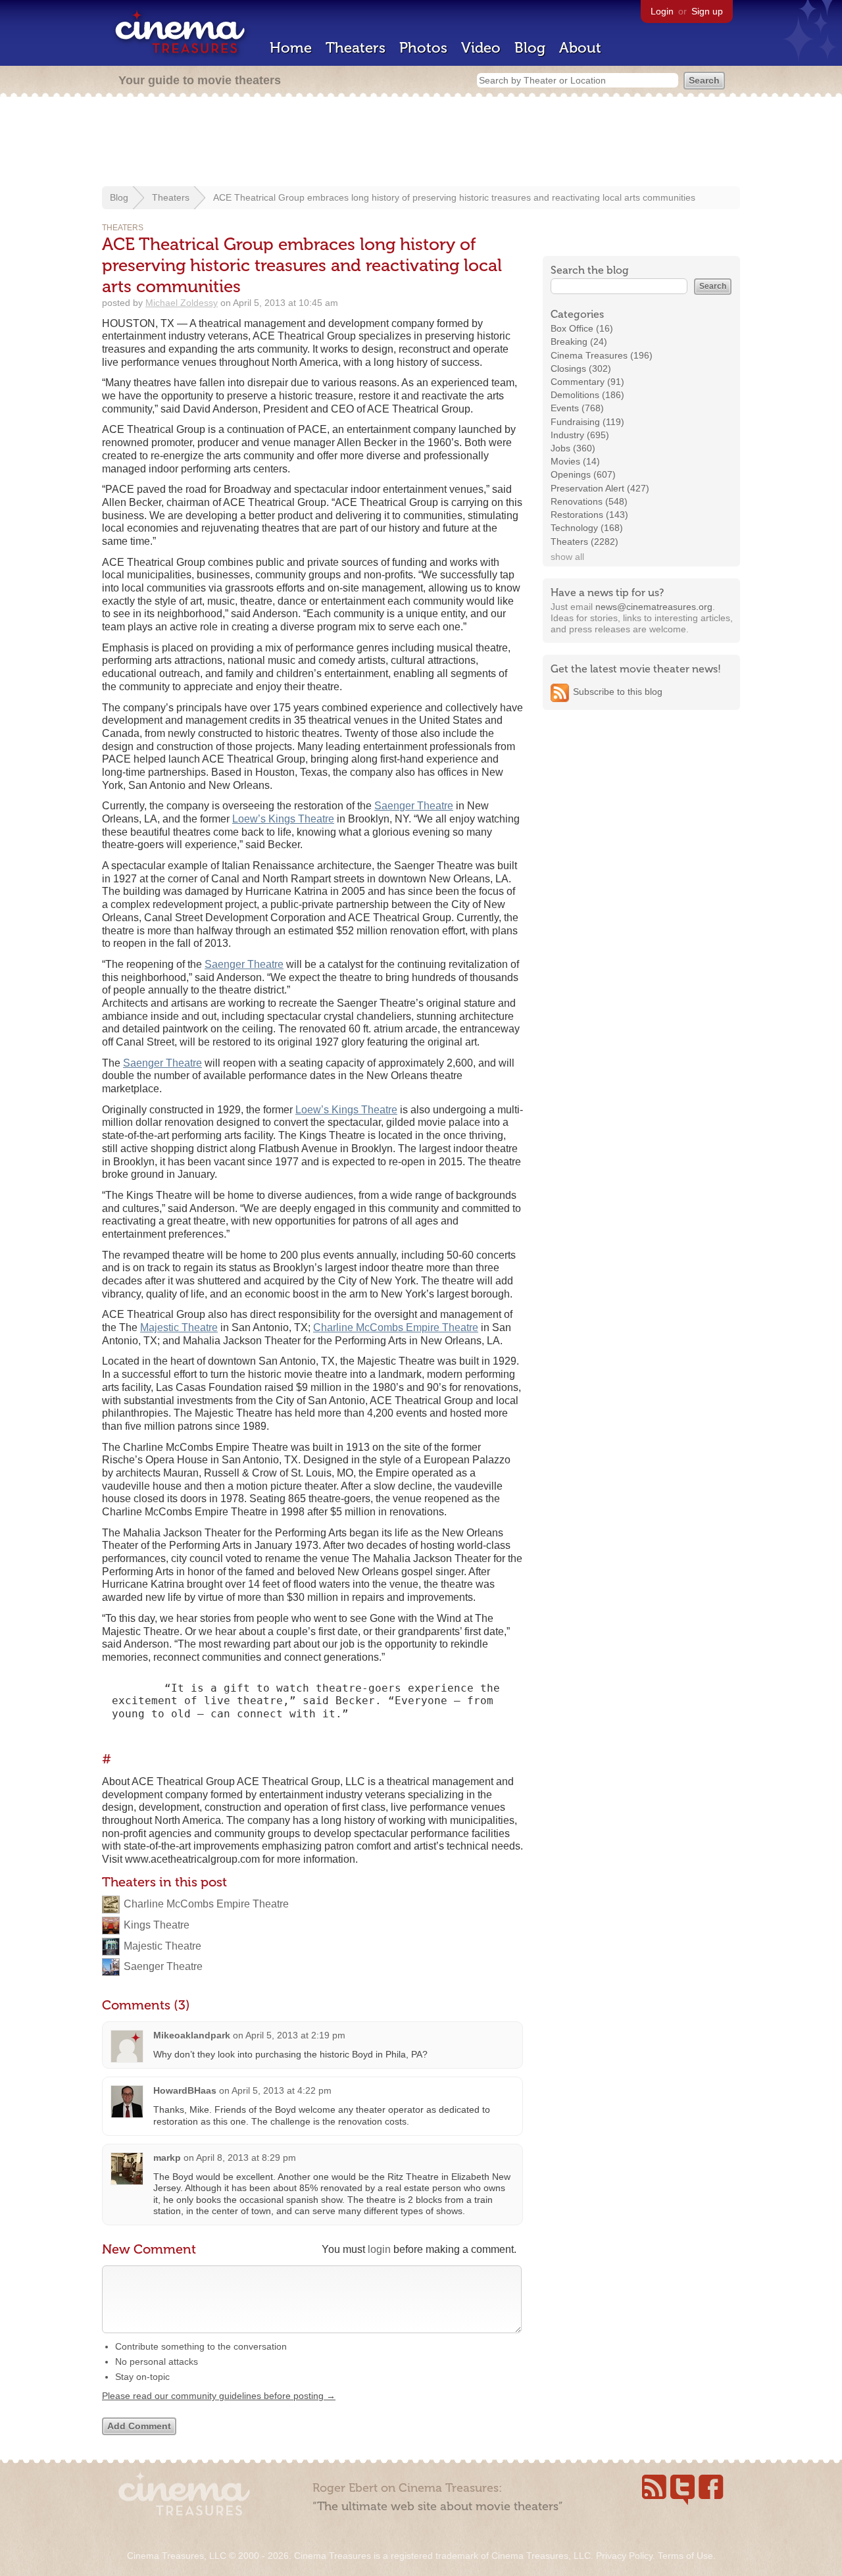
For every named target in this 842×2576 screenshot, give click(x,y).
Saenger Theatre (414, 806)
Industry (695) (580, 435)
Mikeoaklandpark (192, 2035)
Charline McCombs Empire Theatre (396, 1327)
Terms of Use (685, 2556)
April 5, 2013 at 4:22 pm (282, 2090)
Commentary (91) (587, 382)
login (379, 2249)
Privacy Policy (624, 2556)
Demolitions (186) (587, 395)
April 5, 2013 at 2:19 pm (295, 2035)
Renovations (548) (589, 501)
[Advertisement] (421, 143)
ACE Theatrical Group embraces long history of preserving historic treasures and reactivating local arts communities (454, 197)
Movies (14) (575, 461)
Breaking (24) (579, 341)
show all (567, 557)
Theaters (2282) (584, 542)
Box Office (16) (582, 328)
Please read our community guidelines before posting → (219, 2396)
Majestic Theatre (179, 1327)
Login (662, 11)
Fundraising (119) (587, 422)
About (580, 48)
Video (481, 48)
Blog (530, 48)
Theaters (356, 48)
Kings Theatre (157, 1925)
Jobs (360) (573, 448)
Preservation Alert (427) (600, 488)
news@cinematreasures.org (654, 607)
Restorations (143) (589, 515)
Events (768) (577, 408)
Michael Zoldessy (182, 303)
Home (291, 48)
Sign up (707, 11)
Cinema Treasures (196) (602, 355)
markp (167, 2158)
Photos (423, 48)
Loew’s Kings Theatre (283, 819)
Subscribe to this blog (618, 692)
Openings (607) (583, 474)
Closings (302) (581, 368)
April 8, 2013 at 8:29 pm (246, 2158)
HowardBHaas (185, 2090)
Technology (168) (587, 528)
